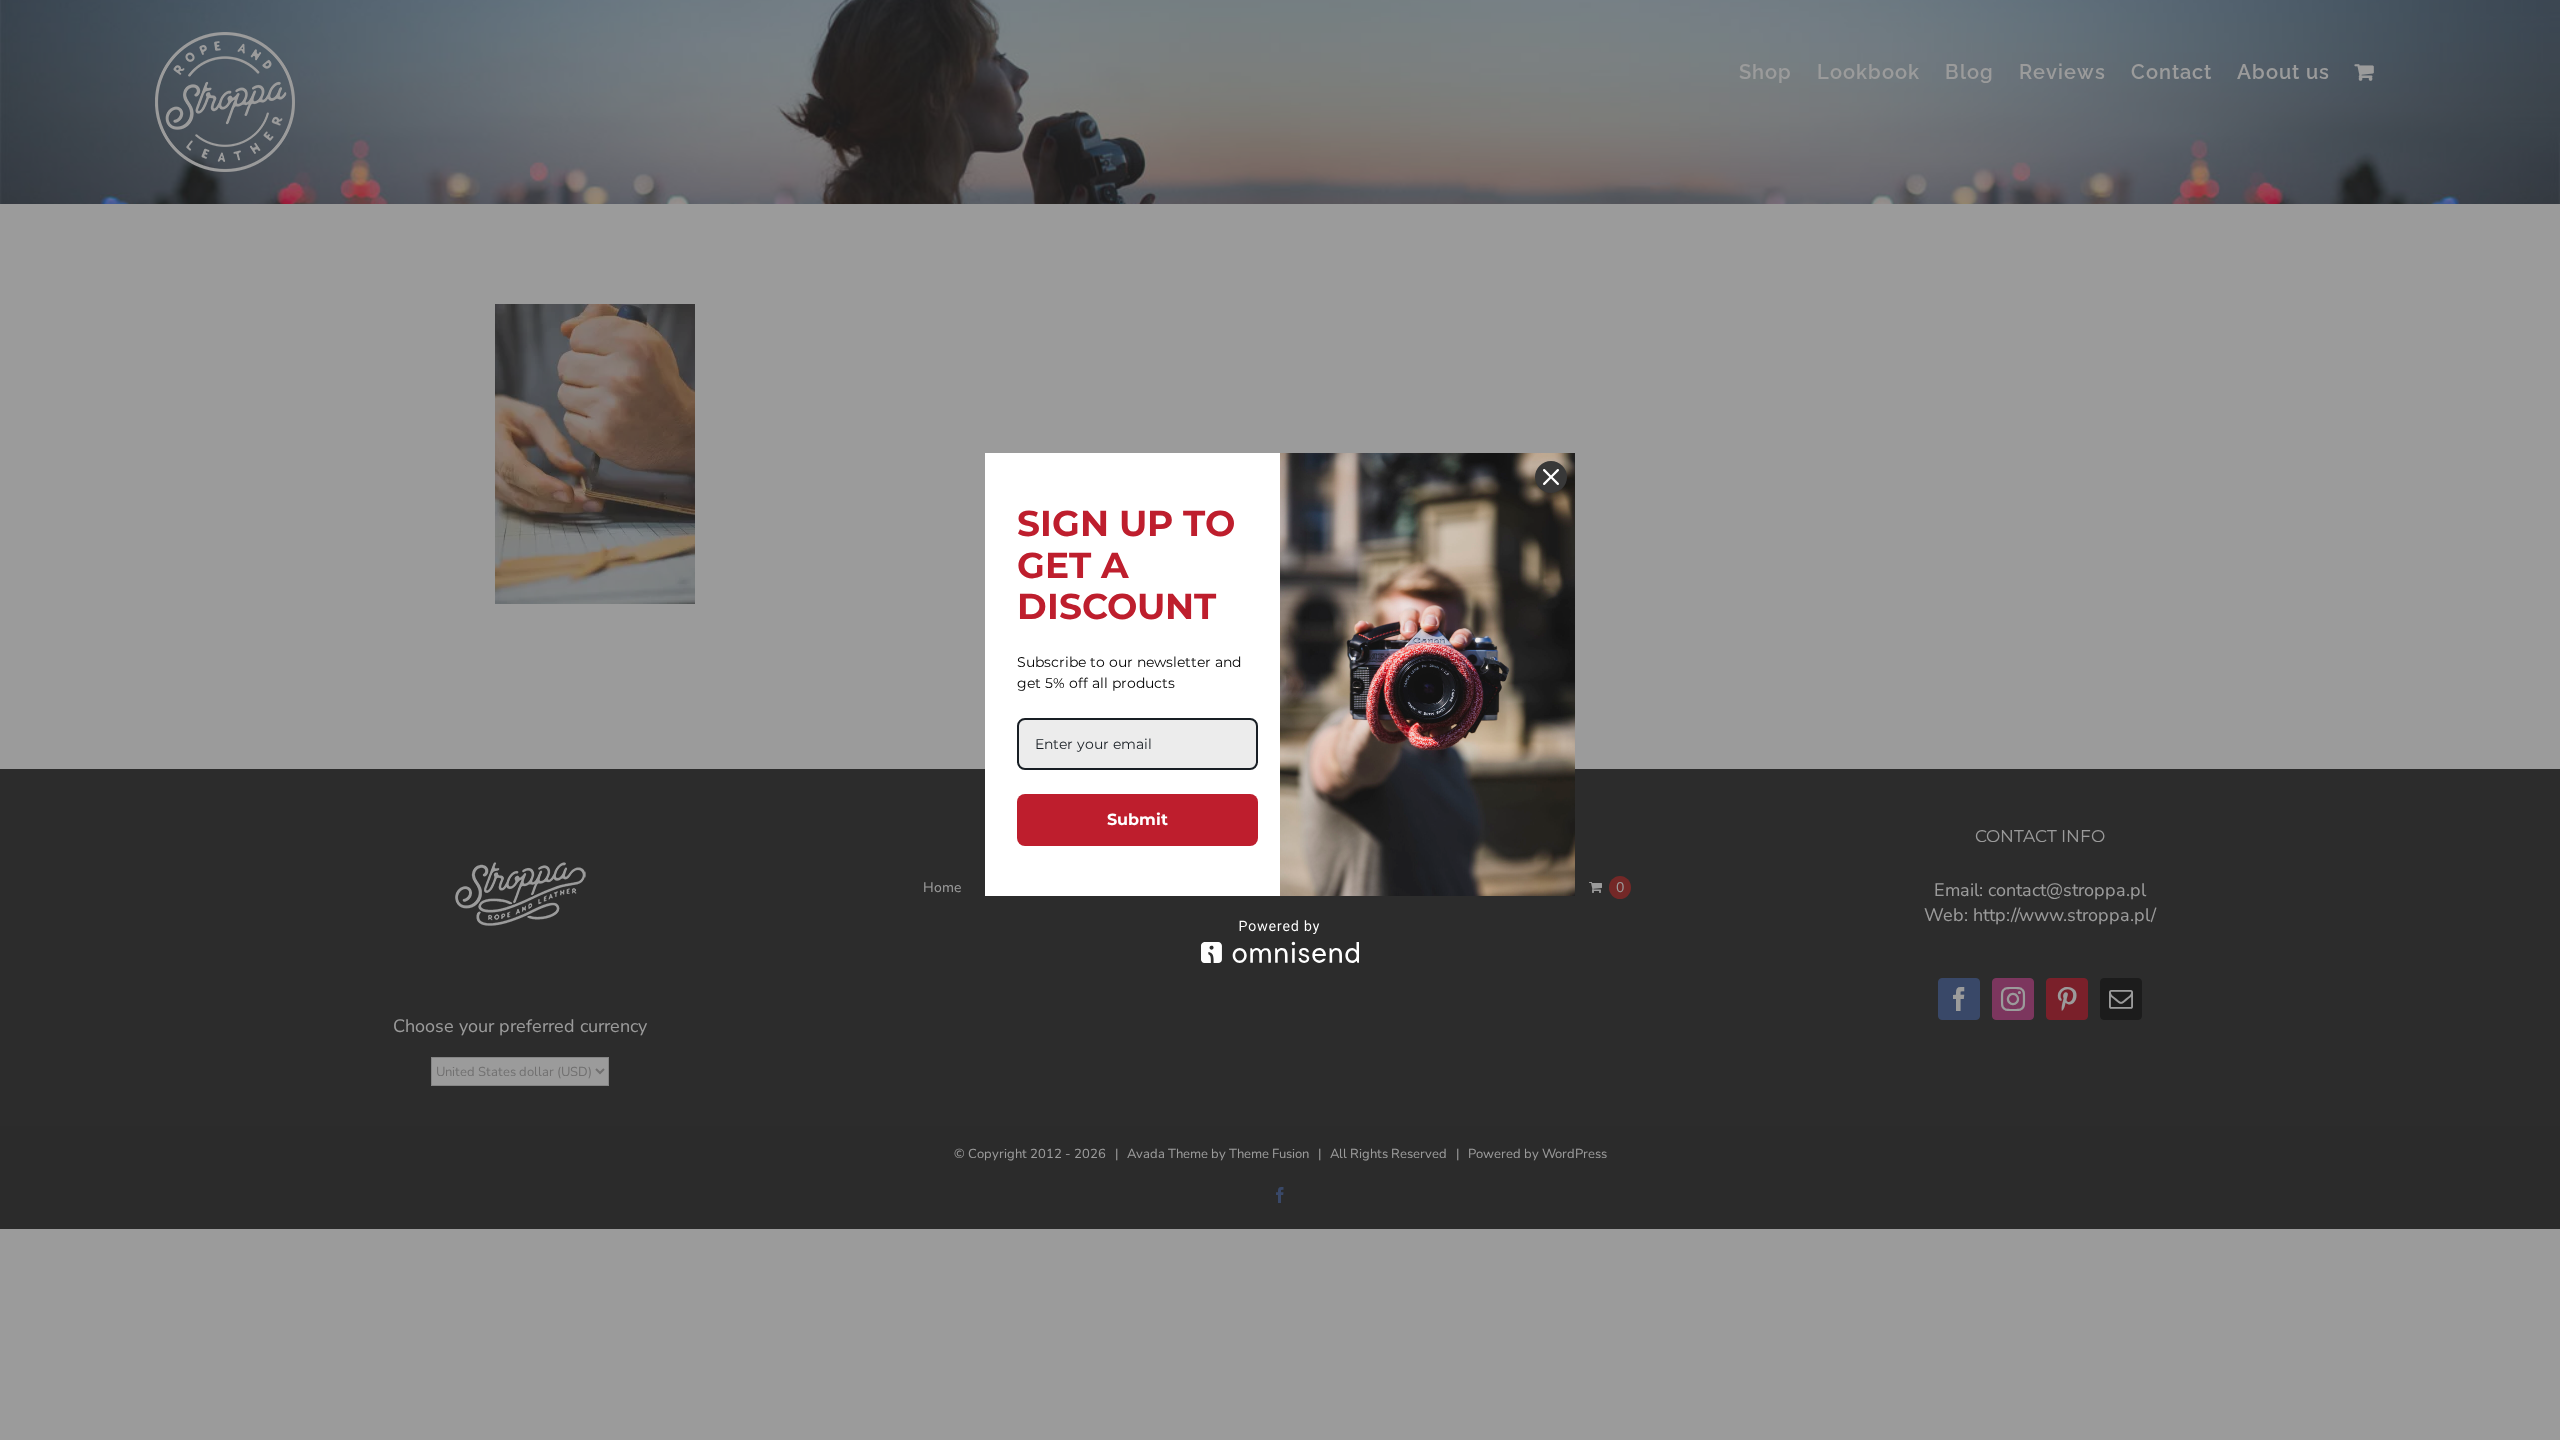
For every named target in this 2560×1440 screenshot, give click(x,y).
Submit (1137, 819)
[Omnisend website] (1280, 941)
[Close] (1551, 477)
